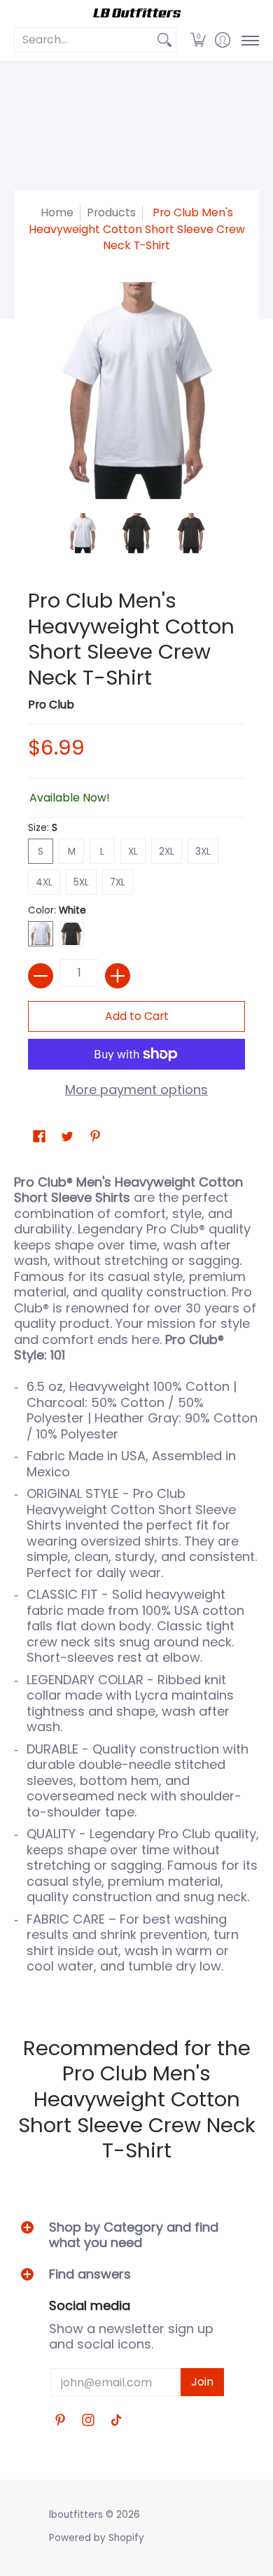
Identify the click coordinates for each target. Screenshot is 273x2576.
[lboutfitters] (136, 13)
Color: (57, 910)
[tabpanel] (136, 1581)
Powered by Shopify (97, 2538)
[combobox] (84, 40)
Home (57, 212)
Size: (43, 828)
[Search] (164, 40)
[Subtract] (41, 976)
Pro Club (51, 705)
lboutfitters (76, 2515)
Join (202, 2382)
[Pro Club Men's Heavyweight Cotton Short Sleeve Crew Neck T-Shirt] (83, 533)
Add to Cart (137, 1016)
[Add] (118, 976)
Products (111, 212)
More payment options (136, 1090)
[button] (198, 40)
